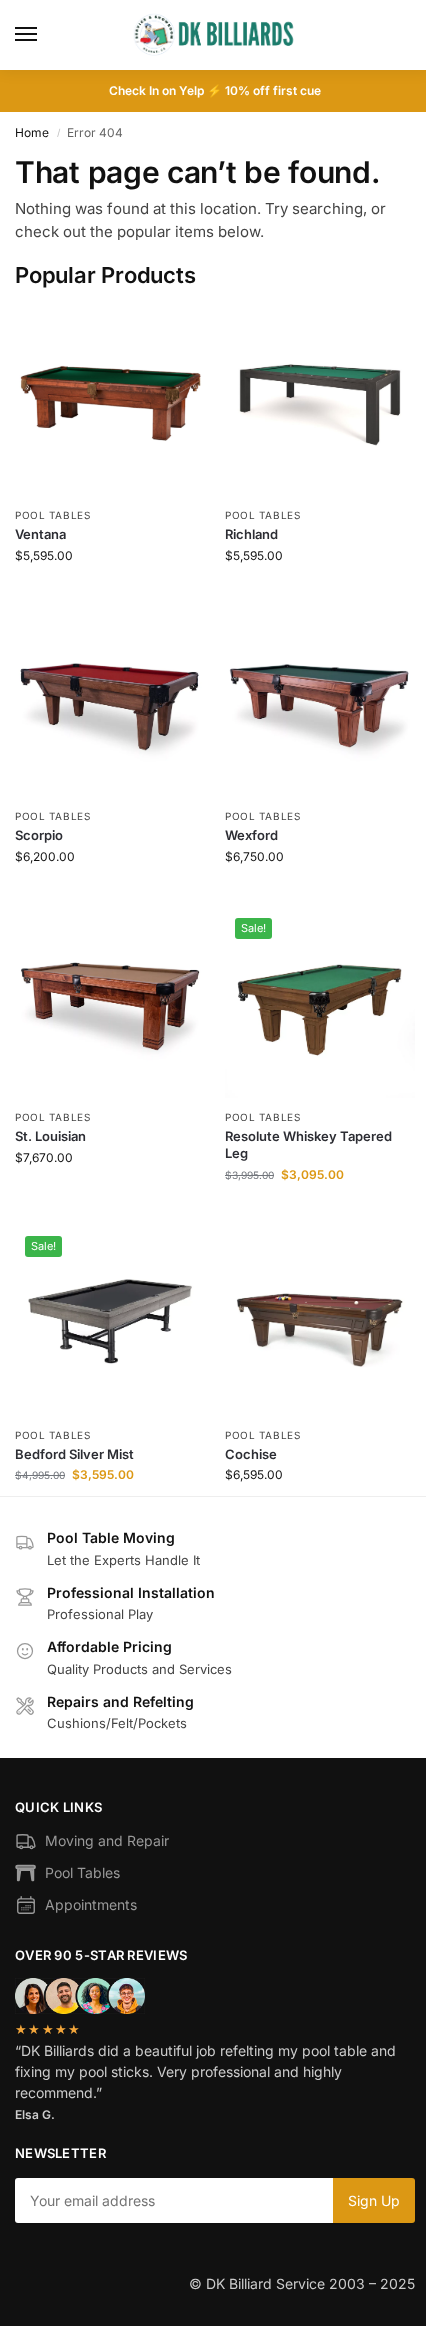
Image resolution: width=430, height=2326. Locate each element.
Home (32, 132)
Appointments (91, 1904)
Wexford (251, 835)
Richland (251, 534)
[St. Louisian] (110, 1003)
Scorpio (39, 835)
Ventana (40, 534)
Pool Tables (53, 515)
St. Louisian (50, 1136)
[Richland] (320, 401)
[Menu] (45, 35)
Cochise (251, 1454)
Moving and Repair (107, 1840)
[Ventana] (110, 401)
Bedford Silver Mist (74, 1454)
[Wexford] (320, 702)
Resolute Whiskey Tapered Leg (308, 1144)
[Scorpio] (110, 702)
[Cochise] (320, 1321)
